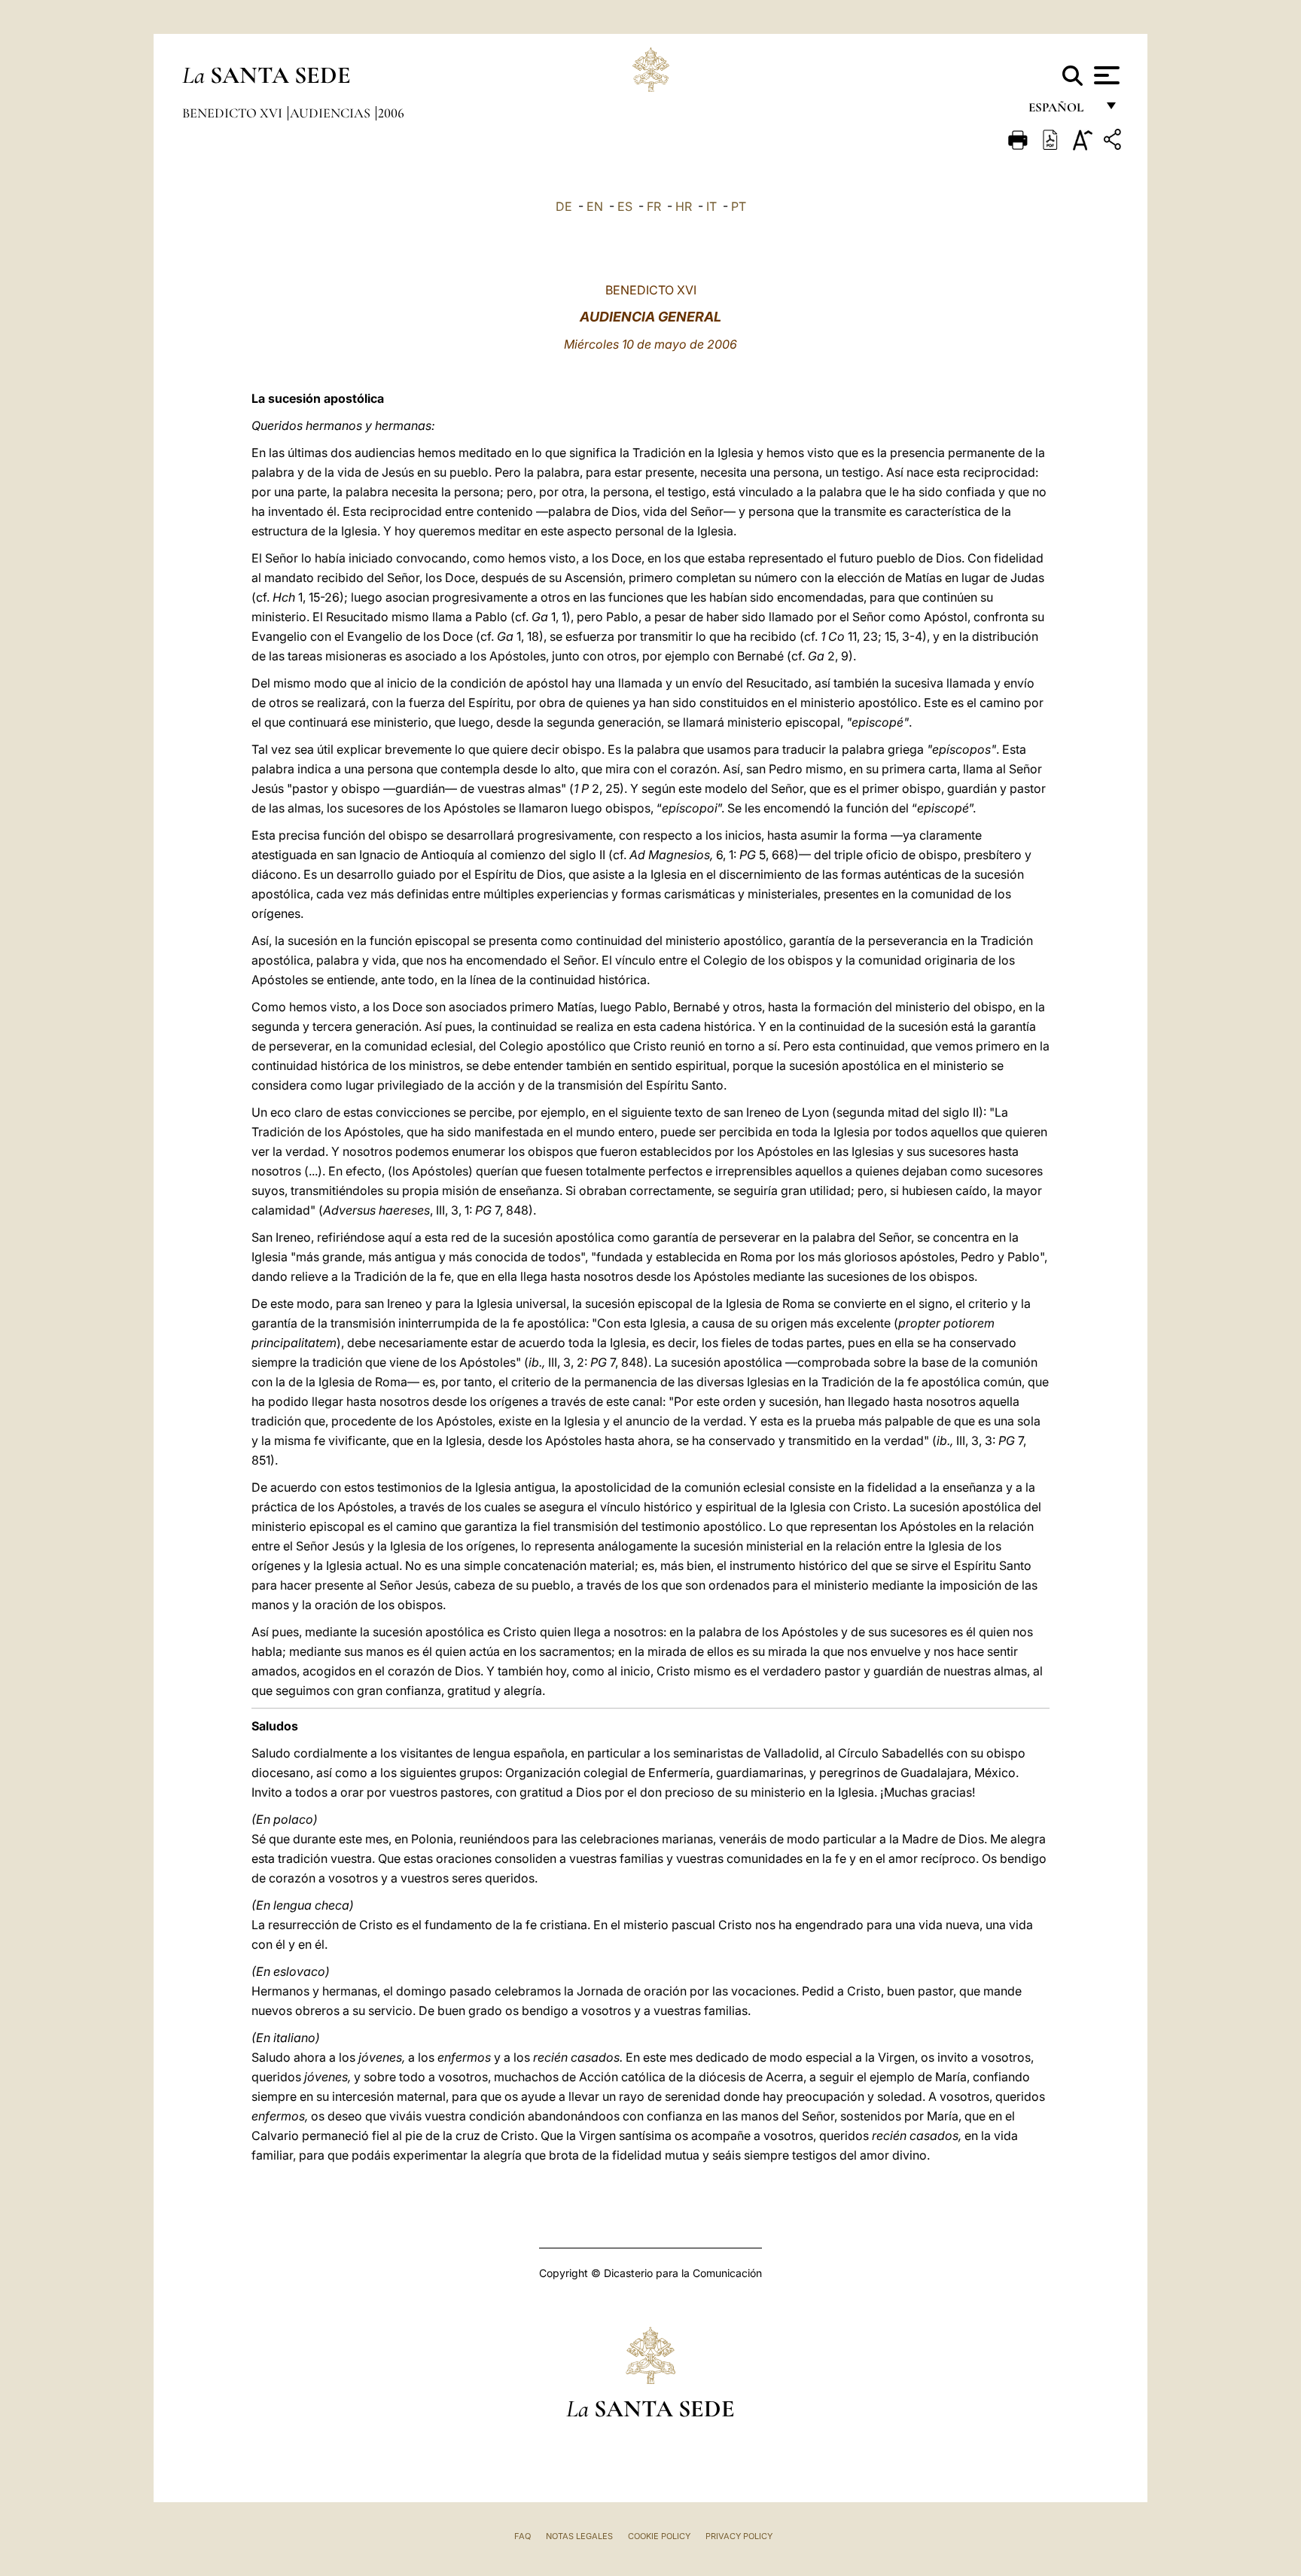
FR (654, 206)
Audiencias (332, 113)
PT (739, 206)
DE (564, 206)
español (1062, 111)
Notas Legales (579, 2536)
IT (711, 206)
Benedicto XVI (234, 113)
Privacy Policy (739, 2536)
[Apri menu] (1105, 75)
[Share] (1114, 142)
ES (625, 206)
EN (595, 206)
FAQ (523, 2536)
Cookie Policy (659, 2536)
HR (684, 206)
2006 (391, 113)
